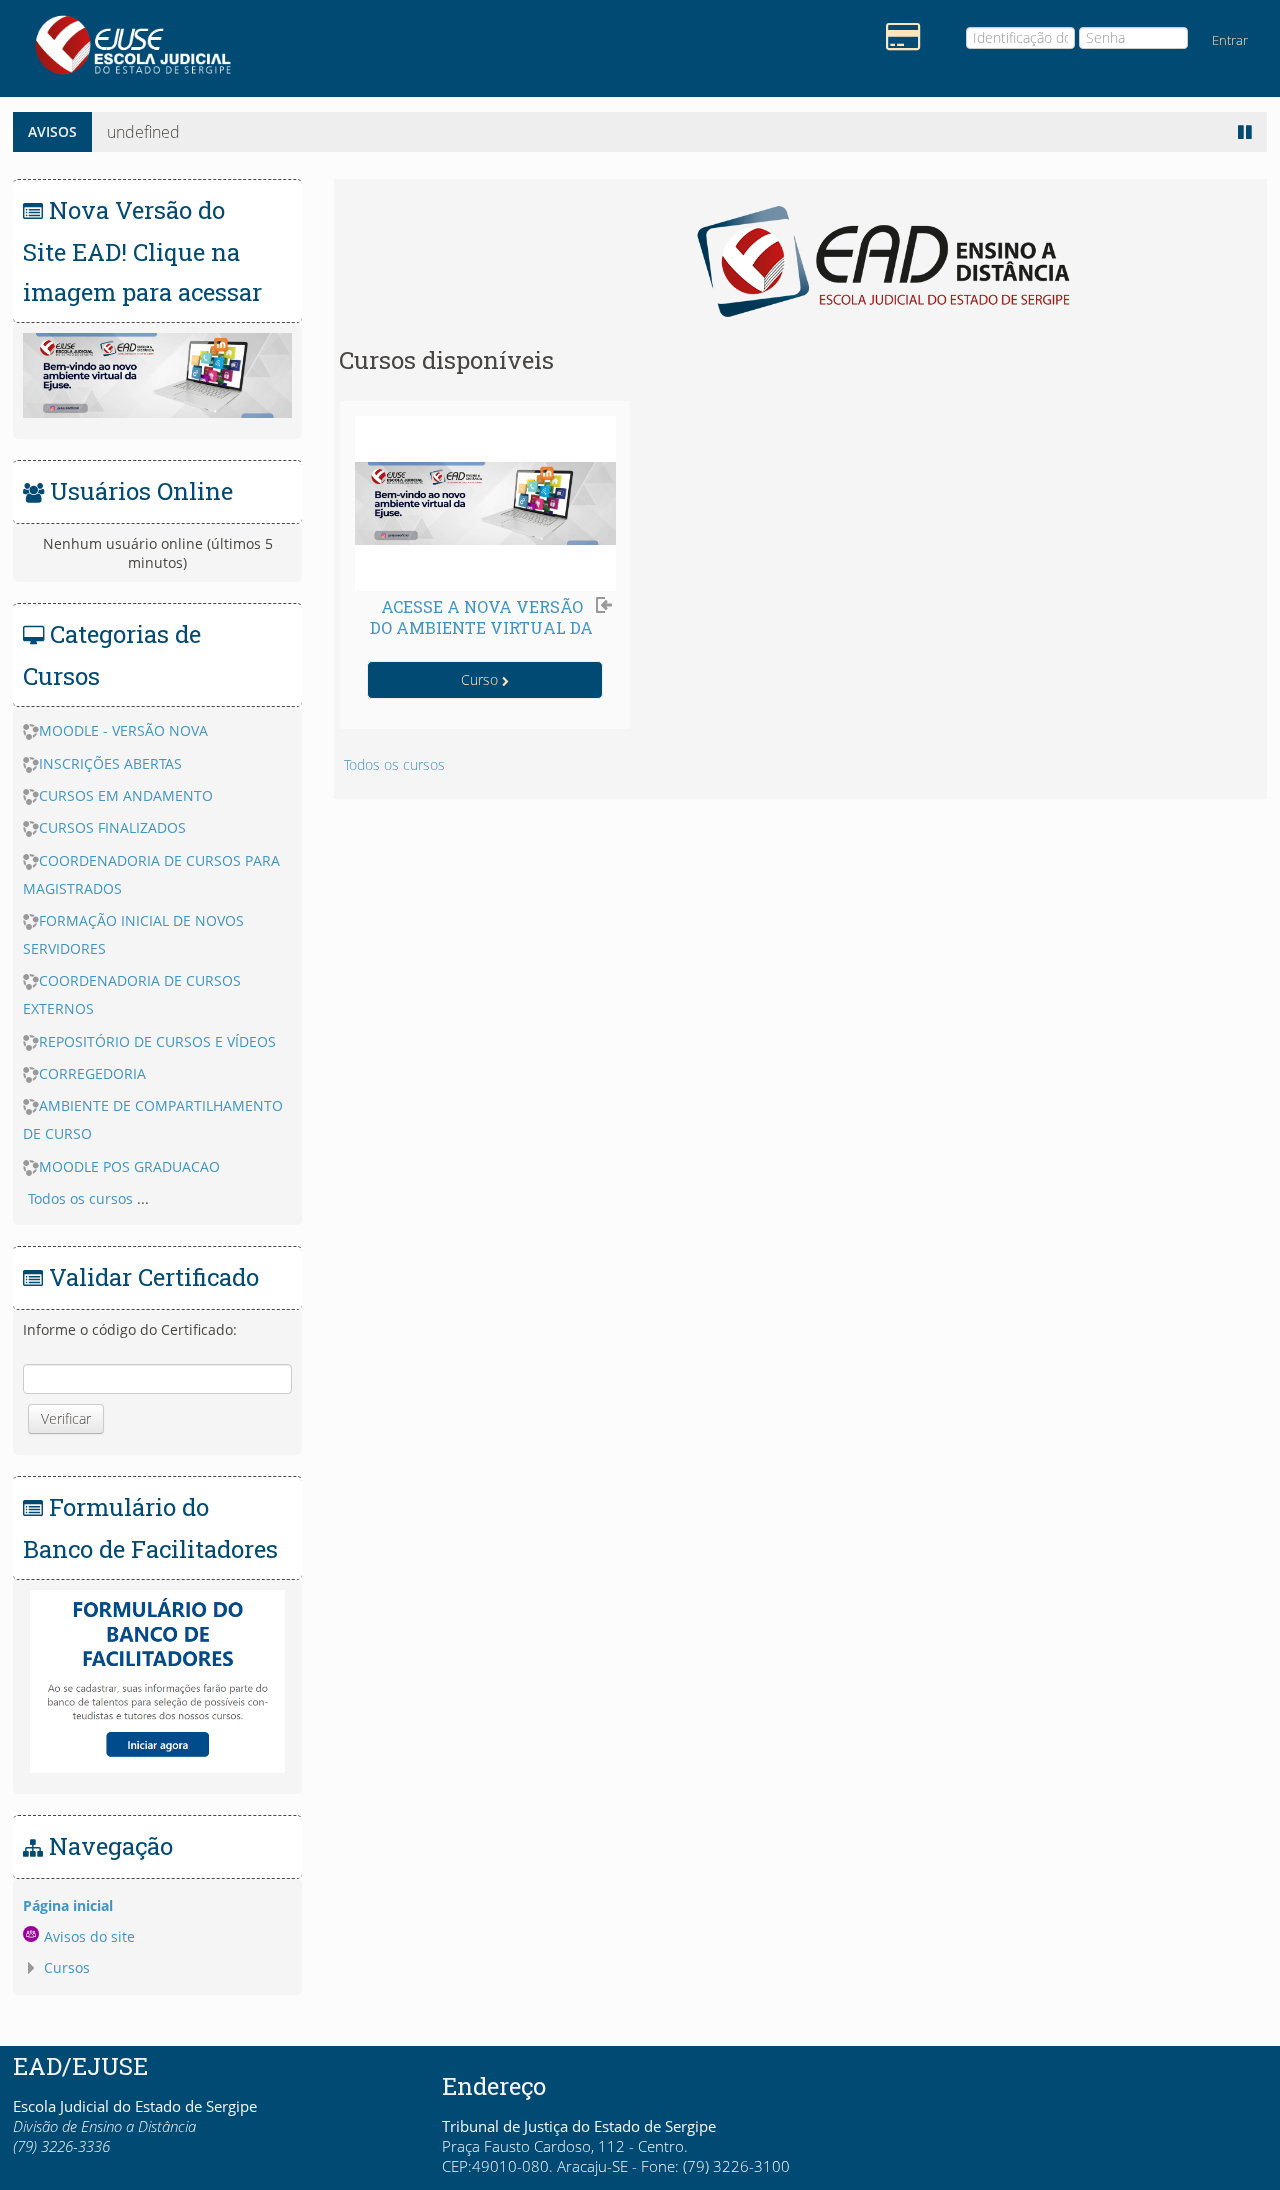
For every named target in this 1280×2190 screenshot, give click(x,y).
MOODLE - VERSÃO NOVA (123, 730)
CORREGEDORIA (92, 1073)
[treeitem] (157, 1906)
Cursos (67, 1967)
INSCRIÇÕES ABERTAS (110, 763)
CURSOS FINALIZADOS (112, 827)
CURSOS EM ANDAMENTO (126, 795)
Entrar (1230, 40)
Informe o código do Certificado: (130, 1329)
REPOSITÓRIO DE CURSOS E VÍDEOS (157, 1041)
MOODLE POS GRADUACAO (129, 1166)
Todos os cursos (394, 764)
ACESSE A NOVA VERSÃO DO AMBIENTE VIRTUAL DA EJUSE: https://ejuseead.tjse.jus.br (481, 638)
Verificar (66, 1418)
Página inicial (68, 1905)
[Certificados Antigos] (898, 35)
